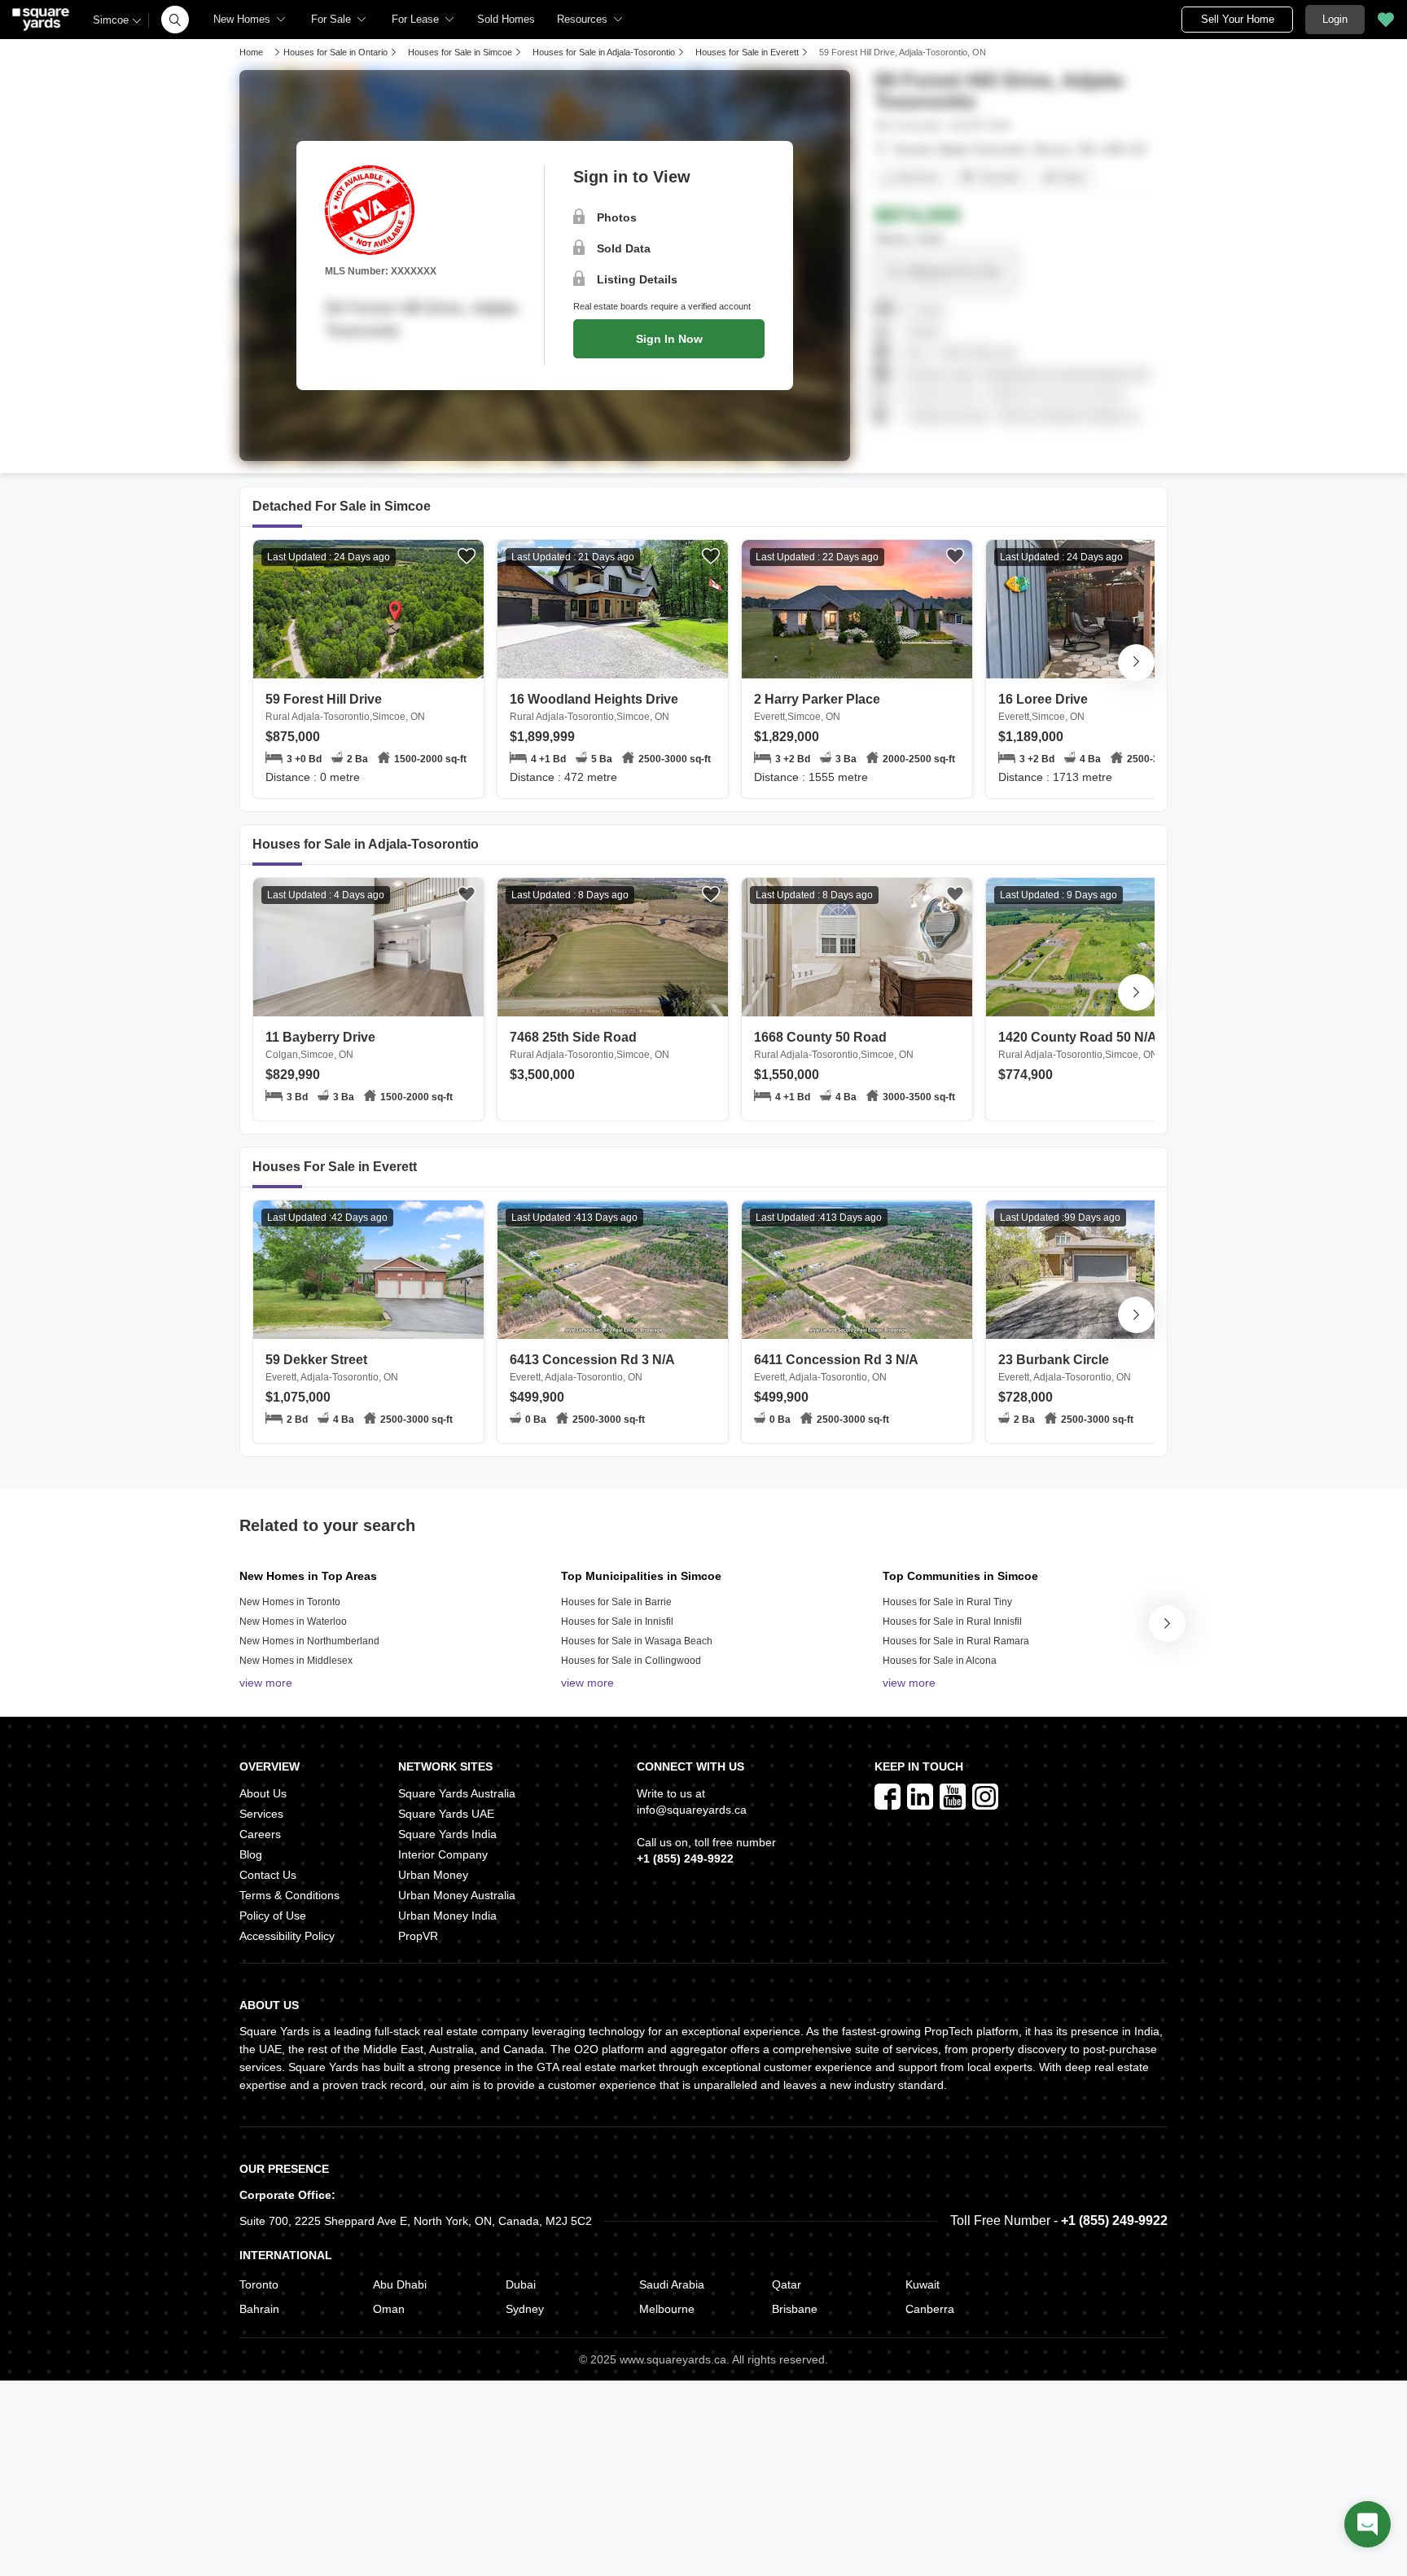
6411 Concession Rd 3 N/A (836, 1368)
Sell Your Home (1238, 19)
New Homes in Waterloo (293, 1622)
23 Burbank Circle (1065, 1368)
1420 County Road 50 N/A (1078, 1045)
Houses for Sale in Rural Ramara (956, 1641)
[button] (175, 20)
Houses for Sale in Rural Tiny (947, 1602)
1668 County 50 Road (834, 1045)
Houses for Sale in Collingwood (631, 1661)
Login (1335, 19)
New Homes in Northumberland (309, 1641)
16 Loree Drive (1043, 707)
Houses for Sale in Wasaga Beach (637, 1641)
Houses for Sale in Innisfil (617, 1622)
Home (251, 52)
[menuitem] (250, 20)
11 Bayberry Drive (320, 1045)
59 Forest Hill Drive (345, 707)
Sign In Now (669, 339)
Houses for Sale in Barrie (616, 1602)
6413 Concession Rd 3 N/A (592, 1368)
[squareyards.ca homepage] (41, 20)
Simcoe (111, 20)
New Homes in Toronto (290, 1602)
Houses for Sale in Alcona (940, 1661)
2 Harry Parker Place (817, 707)
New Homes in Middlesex (296, 1661)
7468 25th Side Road (590, 1045)
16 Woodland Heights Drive (594, 707)
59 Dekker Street (332, 1368)
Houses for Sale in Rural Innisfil (952, 1622)
